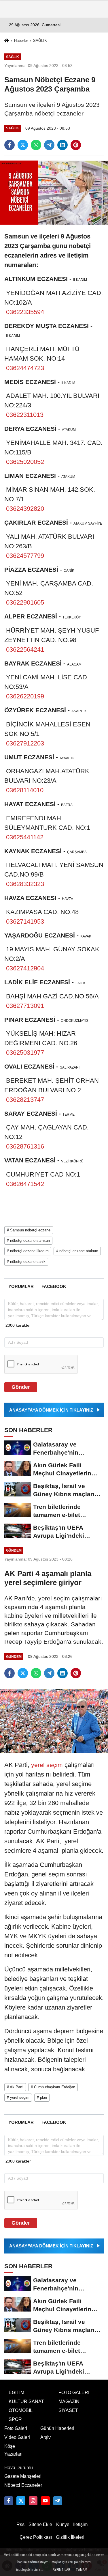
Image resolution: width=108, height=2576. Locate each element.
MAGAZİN (69, 2401)
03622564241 (25, 649)
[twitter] (23, 145)
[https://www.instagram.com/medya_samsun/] (33, 2501)
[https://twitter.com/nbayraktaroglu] (21, 2501)
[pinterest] (76, 145)
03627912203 (25, 743)
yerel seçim (47, 1765)
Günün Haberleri (57, 2428)
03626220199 (25, 696)
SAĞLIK (40, 41)
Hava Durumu (19, 2468)
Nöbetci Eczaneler (23, 2485)
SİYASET (68, 2410)
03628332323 (25, 884)
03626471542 (25, 1184)
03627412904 (25, 968)
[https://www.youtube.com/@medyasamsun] (45, 2501)
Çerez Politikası (36, 2537)
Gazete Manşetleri (23, 2476)
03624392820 (25, 509)
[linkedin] (62, 145)
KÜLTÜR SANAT (26, 2401)
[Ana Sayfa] (7, 41)
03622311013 (25, 415)
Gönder (21, 1387)
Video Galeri (17, 2437)
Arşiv (46, 2437)
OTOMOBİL (21, 2410)
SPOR (15, 2419)
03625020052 (25, 462)
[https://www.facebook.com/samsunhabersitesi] (9, 2501)
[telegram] (49, 145)
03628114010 (25, 790)
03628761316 (25, 1146)
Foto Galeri (16, 2428)
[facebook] (10, 145)
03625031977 (25, 1053)
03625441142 (25, 837)
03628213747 (25, 1100)
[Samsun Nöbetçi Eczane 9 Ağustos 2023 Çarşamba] (54, 192)
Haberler (21, 41)
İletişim (80, 2524)
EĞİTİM (16, 2393)
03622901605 (25, 602)
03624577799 (25, 556)
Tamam (82, 2570)
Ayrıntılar (61, 2570)
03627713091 (25, 1006)
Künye (63, 2524)
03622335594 (25, 312)
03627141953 (25, 921)
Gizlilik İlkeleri (70, 2537)
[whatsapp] (36, 145)
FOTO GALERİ (74, 2393)
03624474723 (25, 368)
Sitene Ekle (40, 2524)
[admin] (58, 2501)
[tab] (21, 1286)
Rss (20, 2524)
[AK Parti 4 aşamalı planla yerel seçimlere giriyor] (54, 1721)
